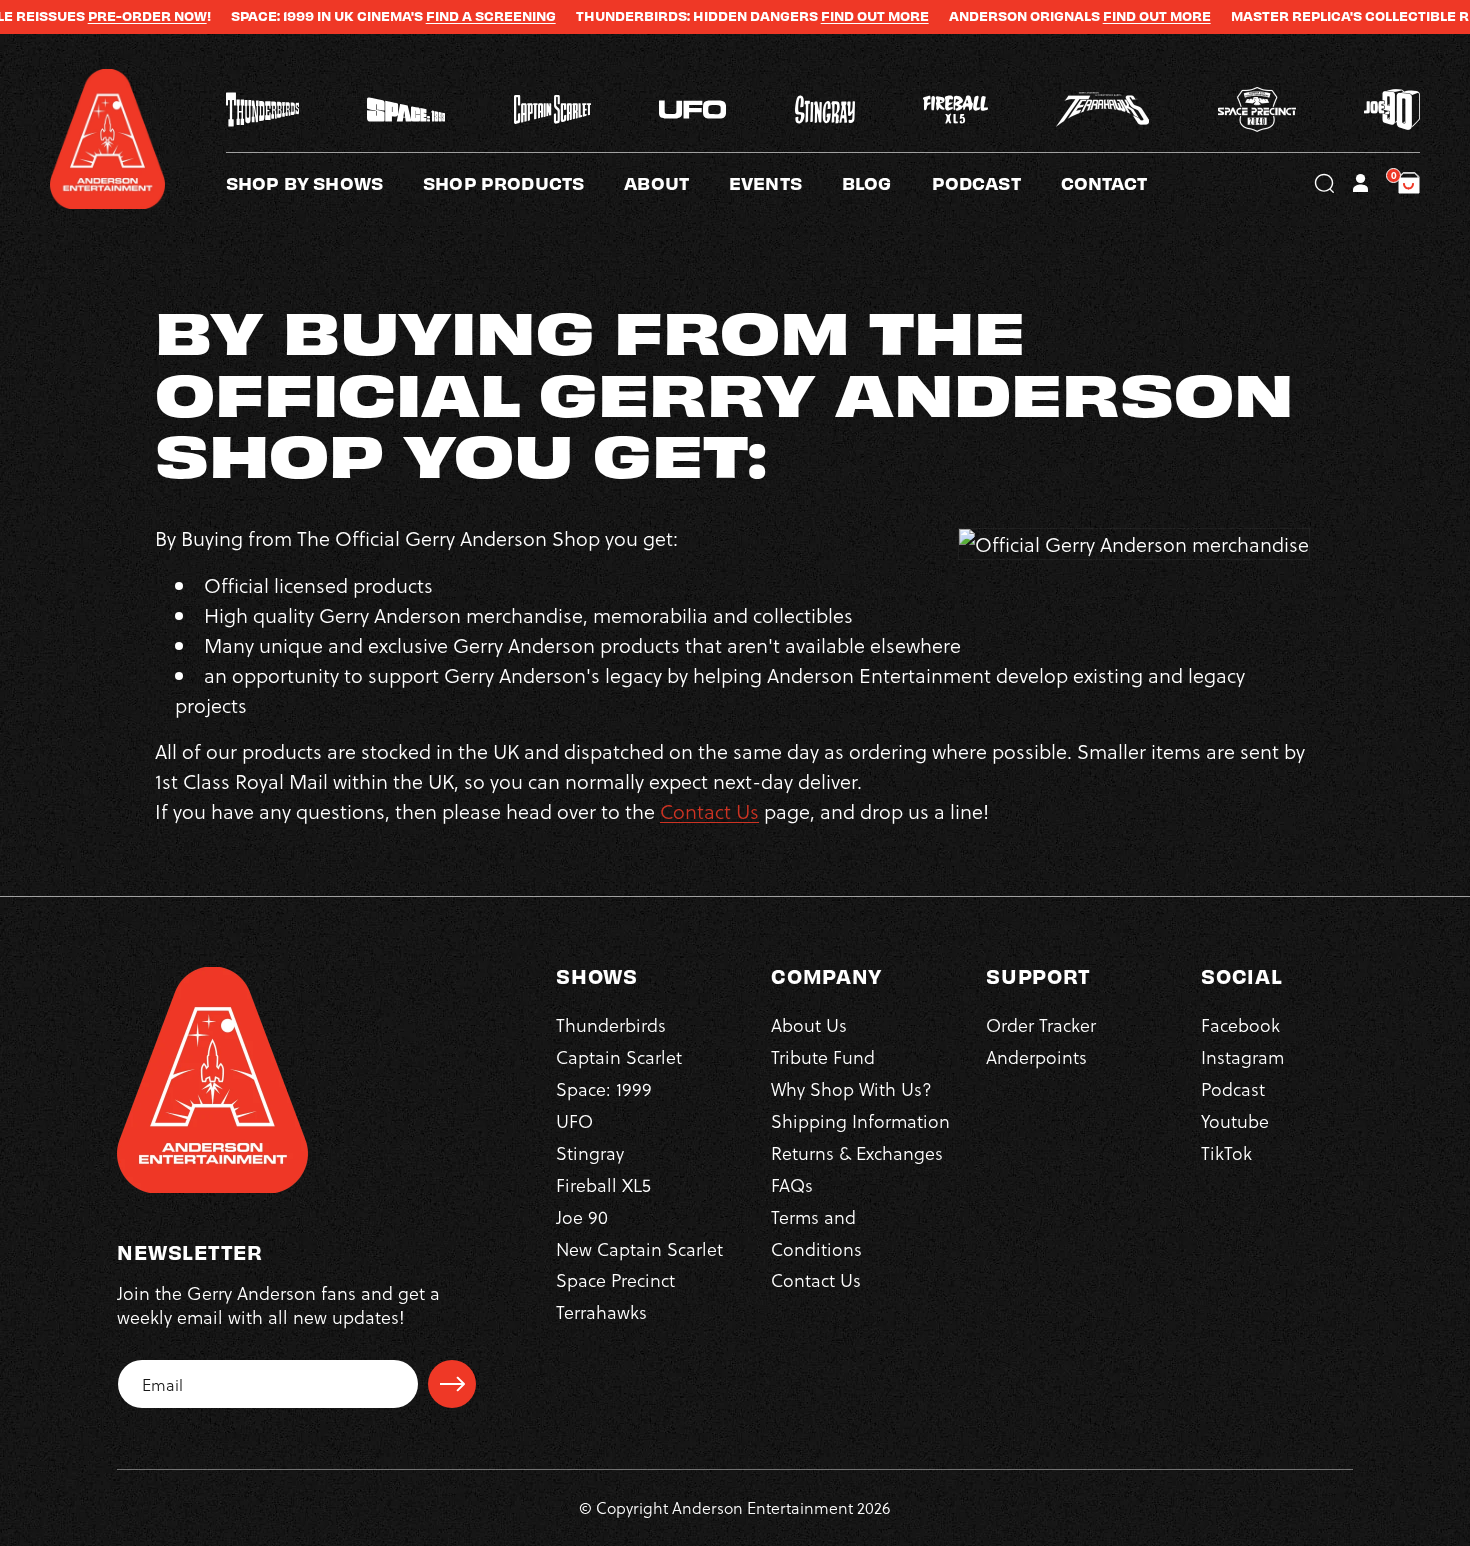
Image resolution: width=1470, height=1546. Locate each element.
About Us (809, 1024)
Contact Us (709, 811)
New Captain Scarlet (639, 1248)
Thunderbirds (611, 1024)
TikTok (1226, 1152)
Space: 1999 (604, 1088)
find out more (1104, 16)
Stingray (590, 1152)
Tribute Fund (823, 1056)
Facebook (1240, 1024)
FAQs (792, 1184)
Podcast (1233, 1088)
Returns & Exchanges (857, 1152)
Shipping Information (860, 1120)
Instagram (1242, 1056)
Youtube (1235, 1120)
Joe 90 (582, 1216)
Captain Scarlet (619, 1056)
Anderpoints (1036, 1056)
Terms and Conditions (816, 1232)
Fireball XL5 (603, 1184)
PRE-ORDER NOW (94, 16)
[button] (676, 183)
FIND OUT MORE (822, 16)
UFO (574, 1120)
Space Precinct (615, 1279)
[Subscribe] (452, 1384)
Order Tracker (1041, 1024)
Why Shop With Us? (851, 1088)
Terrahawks (601, 1311)
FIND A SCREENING (438, 16)
